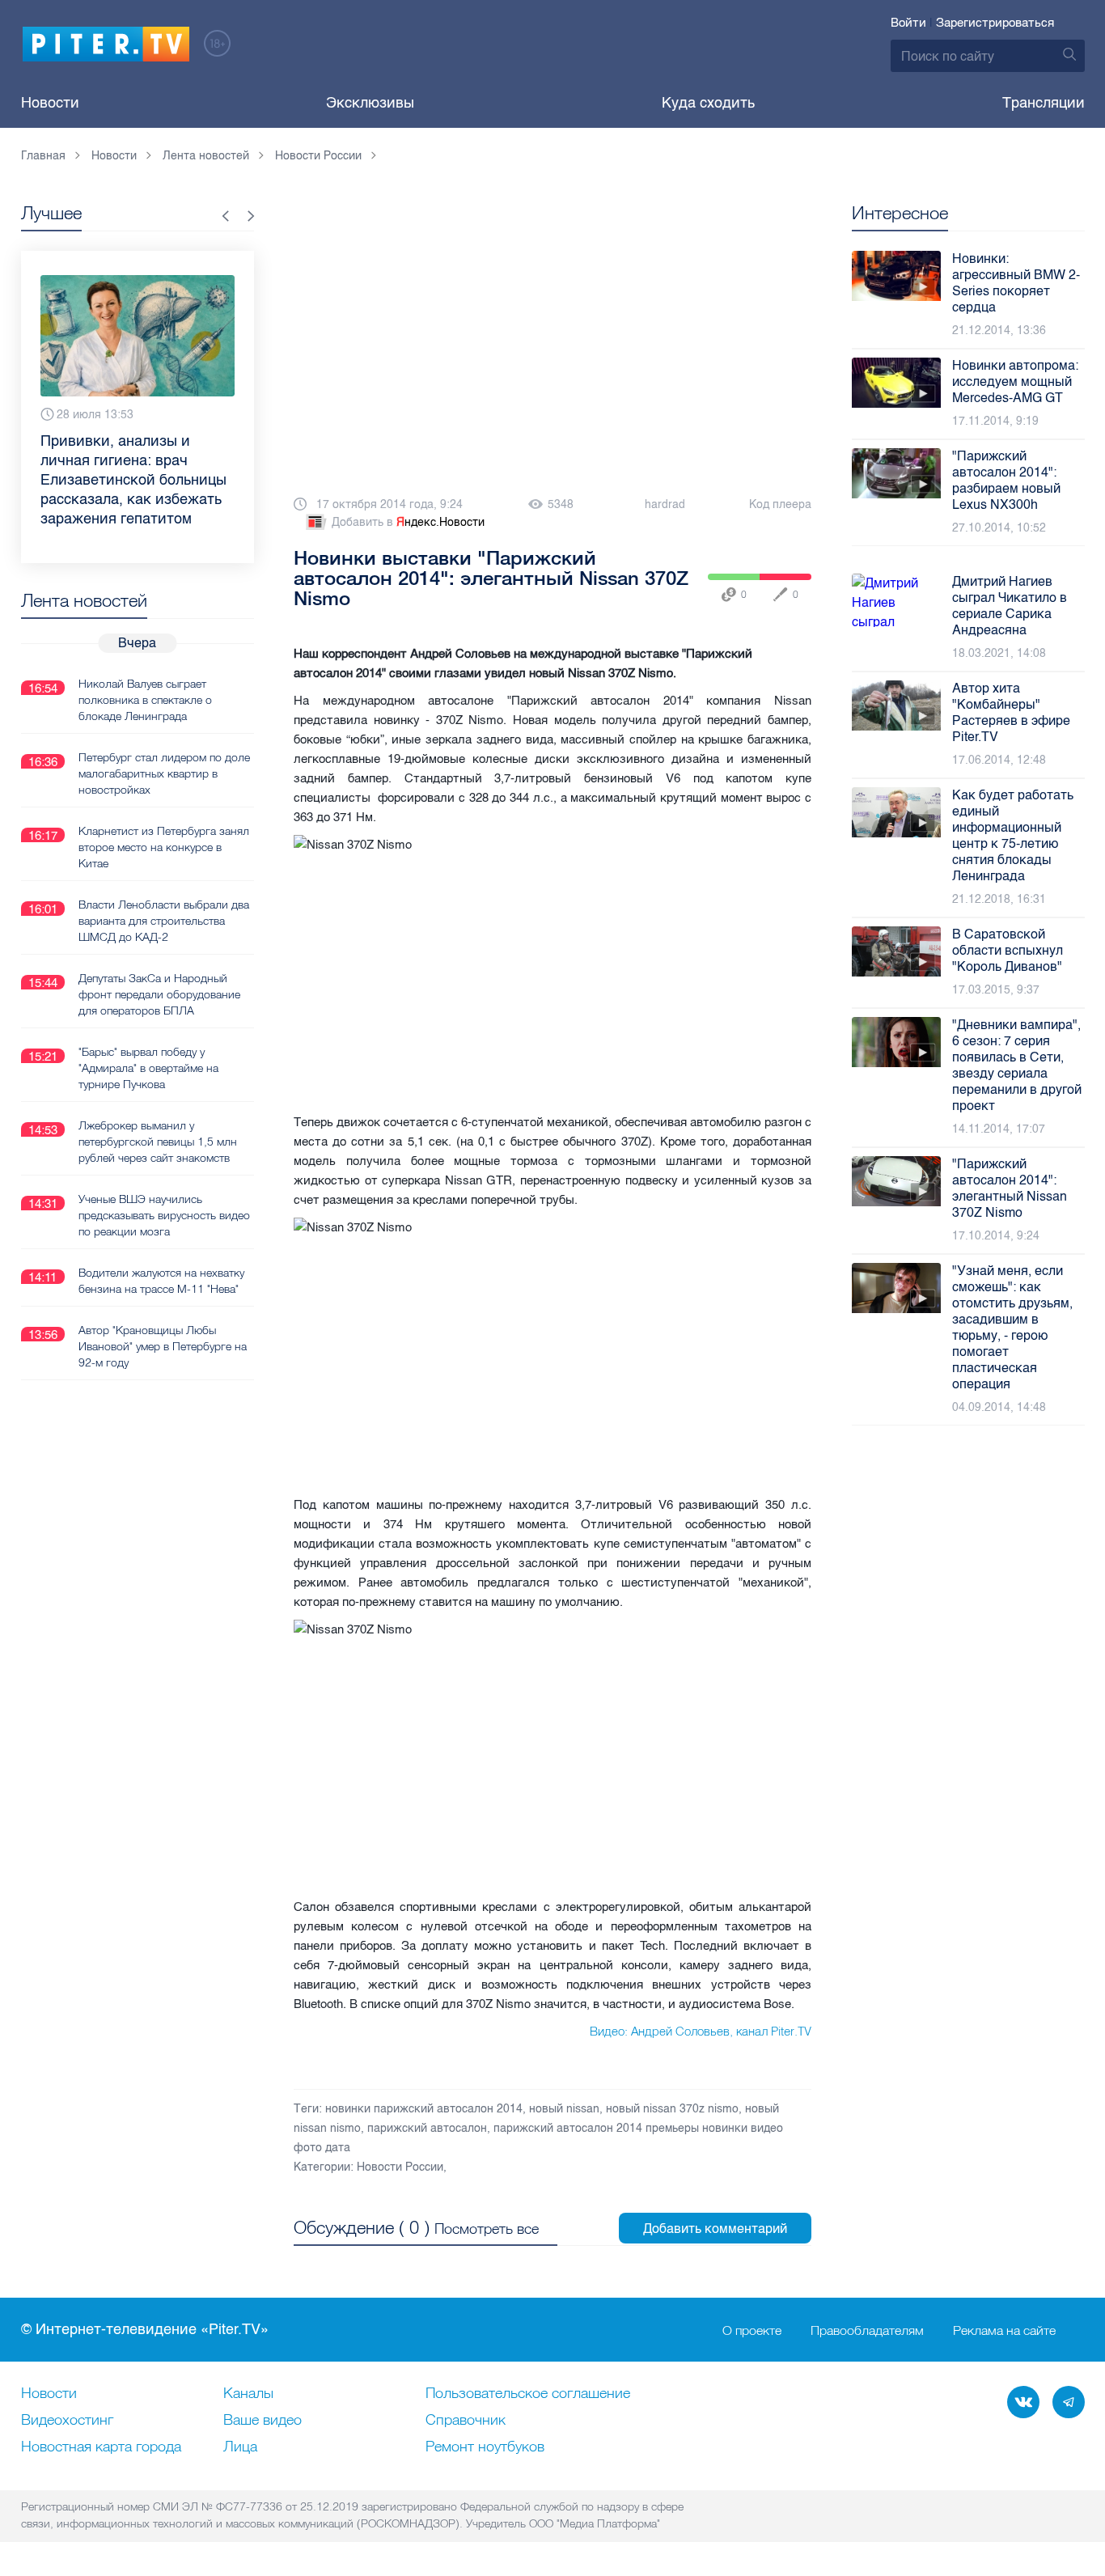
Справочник (466, 2421)
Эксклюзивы (370, 103)
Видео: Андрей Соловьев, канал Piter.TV (701, 2031)
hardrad (665, 504)
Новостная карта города (101, 2447)
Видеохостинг (67, 2421)
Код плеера (780, 504)
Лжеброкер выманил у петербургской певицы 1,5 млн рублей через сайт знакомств (158, 1142)
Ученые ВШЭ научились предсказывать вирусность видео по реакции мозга (164, 1215)
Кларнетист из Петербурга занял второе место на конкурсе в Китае (164, 847)
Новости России (400, 2167)
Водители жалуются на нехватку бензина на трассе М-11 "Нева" (161, 1281)
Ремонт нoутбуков (485, 2447)
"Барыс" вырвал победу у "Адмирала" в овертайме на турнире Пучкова (148, 1068)
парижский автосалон (427, 2128)
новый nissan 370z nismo (672, 2109)
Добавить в (408, 522)
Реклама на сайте (1004, 2330)
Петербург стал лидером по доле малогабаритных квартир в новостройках (164, 773)
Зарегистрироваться (995, 23)
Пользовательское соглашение (528, 2394)
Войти (908, 23)
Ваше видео (262, 2421)
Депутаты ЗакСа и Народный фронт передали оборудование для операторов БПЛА (159, 994)
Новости (50, 103)
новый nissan (564, 2109)
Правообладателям (867, 2330)
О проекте (752, 2330)
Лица (240, 2447)
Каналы (248, 2394)
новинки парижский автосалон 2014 (424, 2109)
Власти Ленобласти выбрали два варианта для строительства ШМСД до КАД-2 (164, 921)
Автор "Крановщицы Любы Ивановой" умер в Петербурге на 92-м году (163, 1346)
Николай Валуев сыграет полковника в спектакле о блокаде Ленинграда (145, 700)
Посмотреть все (487, 2229)
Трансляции (1044, 103)
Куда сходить (708, 103)
